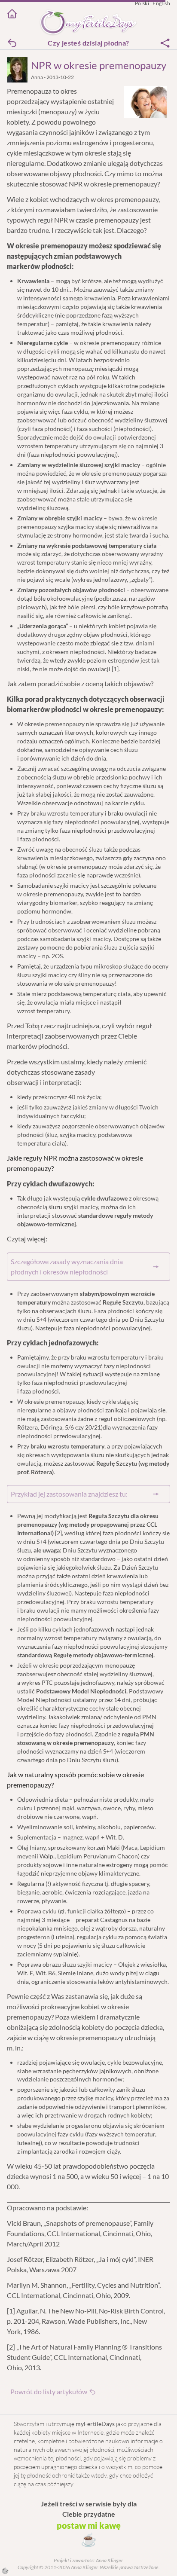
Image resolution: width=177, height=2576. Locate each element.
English (161, 3)
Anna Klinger (109, 2560)
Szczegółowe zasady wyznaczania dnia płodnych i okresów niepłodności (67, 1267)
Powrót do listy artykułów (49, 2391)
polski (142, 3)
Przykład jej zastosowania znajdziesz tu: (69, 1494)
